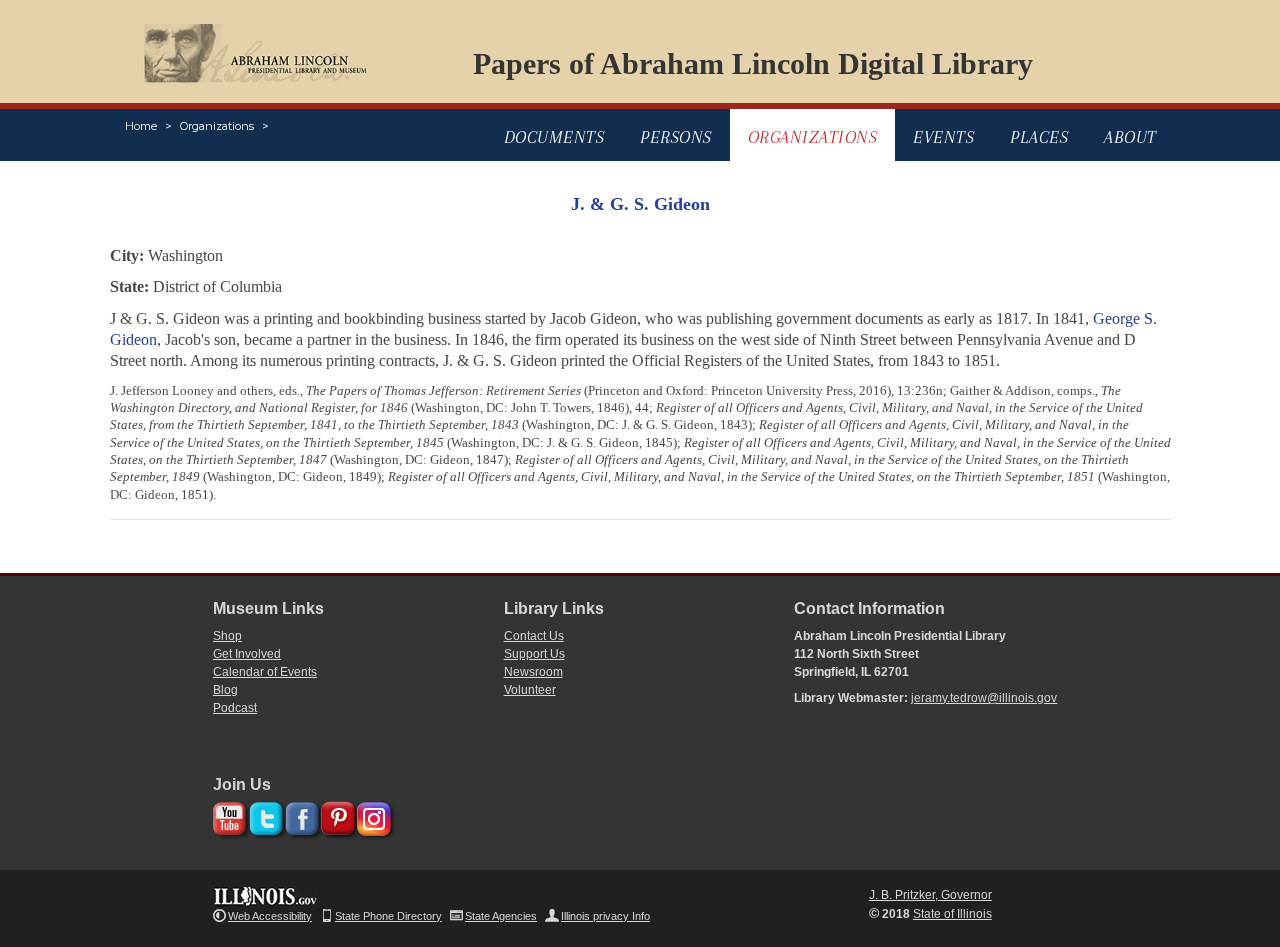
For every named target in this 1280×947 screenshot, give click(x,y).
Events (943, 137)
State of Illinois (952, 914)
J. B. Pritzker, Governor (930, 895)
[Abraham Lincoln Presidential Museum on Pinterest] (335, 815)
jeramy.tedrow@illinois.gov (984, 698)
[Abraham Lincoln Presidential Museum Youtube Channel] (227, 815)
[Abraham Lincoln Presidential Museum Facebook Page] (299, 815)
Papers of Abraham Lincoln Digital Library (753, 63)
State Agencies (501, 916)
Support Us (534, 654)
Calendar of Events (265, 672)
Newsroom (533, 672)
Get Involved (247, 654)
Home (141, 126)
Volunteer (530, 690)
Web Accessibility (270, 916)
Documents (554, 137)
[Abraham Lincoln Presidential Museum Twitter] (263, 815)
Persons (676, 137)
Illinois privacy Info (605, 916)
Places (1039, 137)
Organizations (217, 126)
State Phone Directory (388, 916)
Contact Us (534, 636)
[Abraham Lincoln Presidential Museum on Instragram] (371, 815)
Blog (225, 690)
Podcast (235, 708)
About (1130, 137)
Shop (227, 636)
